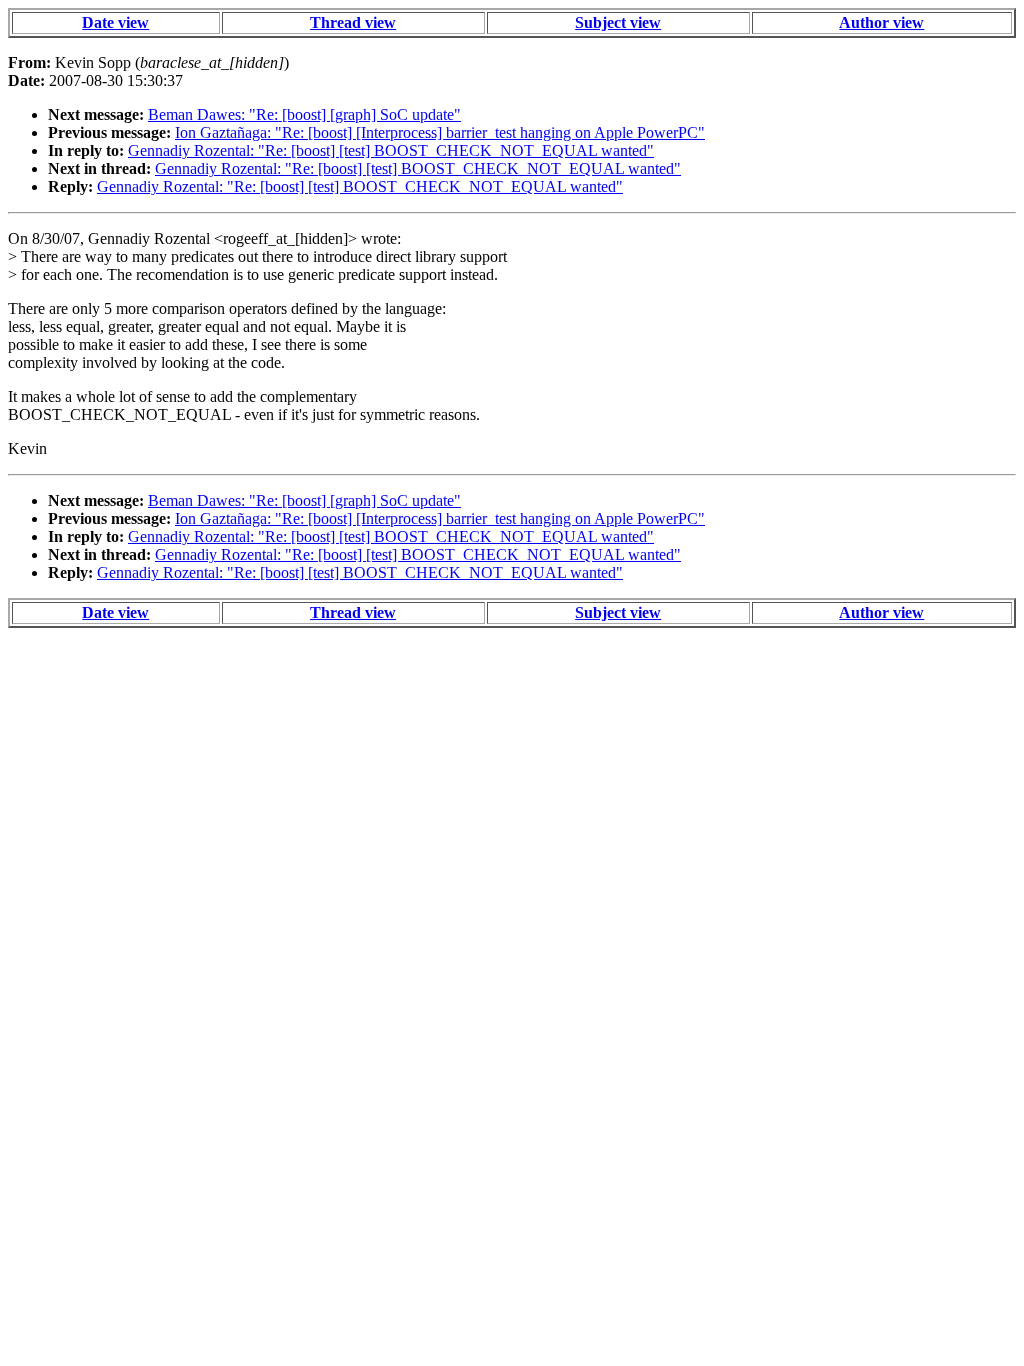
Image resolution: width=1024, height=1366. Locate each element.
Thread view (353, 22)
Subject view (618, 22)
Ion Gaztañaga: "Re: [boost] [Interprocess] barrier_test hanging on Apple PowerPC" (440, 132)
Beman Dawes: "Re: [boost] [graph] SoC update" (304, 114)
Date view (115, 22)
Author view (881, 22)
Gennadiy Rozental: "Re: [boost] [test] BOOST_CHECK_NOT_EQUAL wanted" (391, 150)
